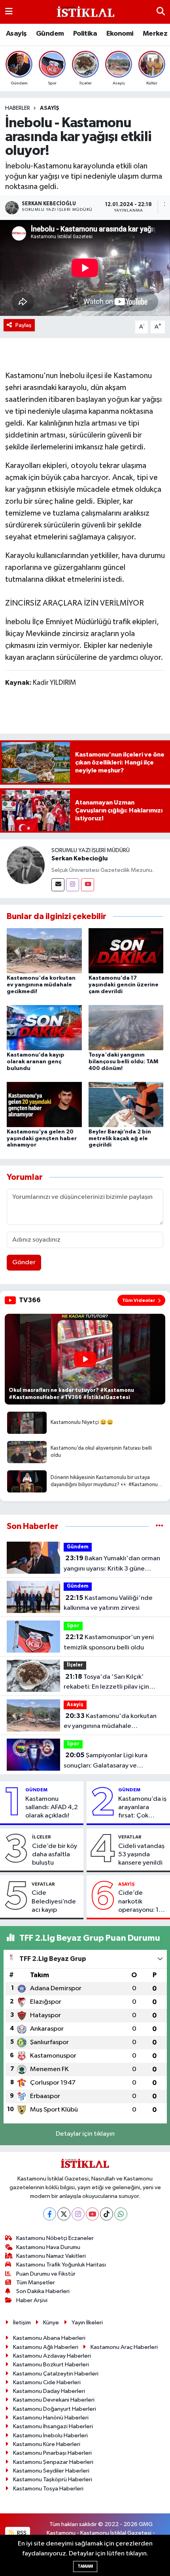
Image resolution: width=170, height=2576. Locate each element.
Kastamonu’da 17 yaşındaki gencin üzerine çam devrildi (124, 985)
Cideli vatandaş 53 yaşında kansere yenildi (141, 1855)
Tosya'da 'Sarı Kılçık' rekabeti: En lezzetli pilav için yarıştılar (106, 1683)
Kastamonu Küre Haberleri (47, 2444)
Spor (73, 1626)
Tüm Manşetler (36, 2283)
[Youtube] (88, 885)
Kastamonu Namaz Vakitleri (51, 2256)
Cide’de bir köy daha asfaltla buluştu (55, 1855)
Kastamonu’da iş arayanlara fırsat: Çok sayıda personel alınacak (142, 1808)
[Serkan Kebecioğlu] (26, 865)
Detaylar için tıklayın (85, 2134)
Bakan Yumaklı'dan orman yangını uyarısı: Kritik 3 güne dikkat (112, 1564)
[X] (64, 2214)
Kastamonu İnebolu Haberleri (50, 2436)
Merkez (155, 34)
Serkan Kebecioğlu (79, 858)
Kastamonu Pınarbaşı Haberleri (52, 2453)
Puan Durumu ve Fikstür (46, 2274)
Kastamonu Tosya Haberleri (48, 2489)
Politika (85, 34)
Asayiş (16, 34)
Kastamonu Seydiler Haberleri (51, 2471)
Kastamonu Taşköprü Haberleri (53, 2479)
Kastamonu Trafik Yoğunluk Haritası (61, 2265)
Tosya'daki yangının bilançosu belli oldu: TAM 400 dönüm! (123, 1062)
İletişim (22, 2323)
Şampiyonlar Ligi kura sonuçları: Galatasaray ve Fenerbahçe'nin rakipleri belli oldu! (107, 1761)
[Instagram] (73, 885)
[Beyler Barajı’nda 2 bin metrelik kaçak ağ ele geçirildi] (126, 1104)
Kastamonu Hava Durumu (48, 2247)
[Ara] (161, 12)
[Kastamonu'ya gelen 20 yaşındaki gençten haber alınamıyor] (44, 1104)
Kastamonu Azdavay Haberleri (52, 2356)
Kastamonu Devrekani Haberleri (54, 2400)
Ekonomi (120, 34)
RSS (21, 2533)
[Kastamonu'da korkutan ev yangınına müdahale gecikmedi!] (44, 951)
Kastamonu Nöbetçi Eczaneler (55, 2238)
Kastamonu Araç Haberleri (124, 2347)
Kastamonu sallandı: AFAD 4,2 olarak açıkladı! (52, 1808)
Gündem (50, 34)
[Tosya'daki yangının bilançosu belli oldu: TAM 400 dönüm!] (126, 1027)
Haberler (18, 108)
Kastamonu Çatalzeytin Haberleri (56, 2374)
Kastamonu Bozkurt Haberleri (51, 2365)
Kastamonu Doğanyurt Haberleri (55, 2409)
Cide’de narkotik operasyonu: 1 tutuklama (138, 1902)
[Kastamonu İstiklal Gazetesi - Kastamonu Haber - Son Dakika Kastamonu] (85, 12)
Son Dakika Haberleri (43, 2291)
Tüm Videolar (139, 1300)
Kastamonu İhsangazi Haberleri (53, 2426)
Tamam (85, 2566)
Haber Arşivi (32, 2300)
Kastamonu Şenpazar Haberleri (53, 2462)
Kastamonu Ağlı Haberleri (46, 2347)
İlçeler (75, 1665)
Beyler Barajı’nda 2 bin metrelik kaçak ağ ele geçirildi (120, 1139)
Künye (51, 2323)
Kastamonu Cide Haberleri (47, 2382)
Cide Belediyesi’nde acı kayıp (54, 1901)
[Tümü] (160, 1526)
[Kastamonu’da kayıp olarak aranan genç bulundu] (44, 1027)
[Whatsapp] (121, 2214)
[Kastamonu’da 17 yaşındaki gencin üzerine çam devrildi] (126, 951)
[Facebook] (50, 2214)
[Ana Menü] (9, 12)
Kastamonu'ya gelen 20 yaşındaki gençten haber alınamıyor (42, 1139)
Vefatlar (130, 1837)
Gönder (24, 1262)
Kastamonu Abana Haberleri (49, 2338)
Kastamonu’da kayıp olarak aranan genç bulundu (36, 1062)
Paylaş (24, 325)
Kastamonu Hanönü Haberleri (51, 2418)
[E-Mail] (58, 885)
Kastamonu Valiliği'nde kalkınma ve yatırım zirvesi (108, 1603)
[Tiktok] (107, 2214)
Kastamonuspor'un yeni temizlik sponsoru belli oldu (109, 1642)
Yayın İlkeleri (87, 2323)
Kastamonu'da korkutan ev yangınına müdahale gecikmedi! (41, 985)
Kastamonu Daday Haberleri (49, 2391)
